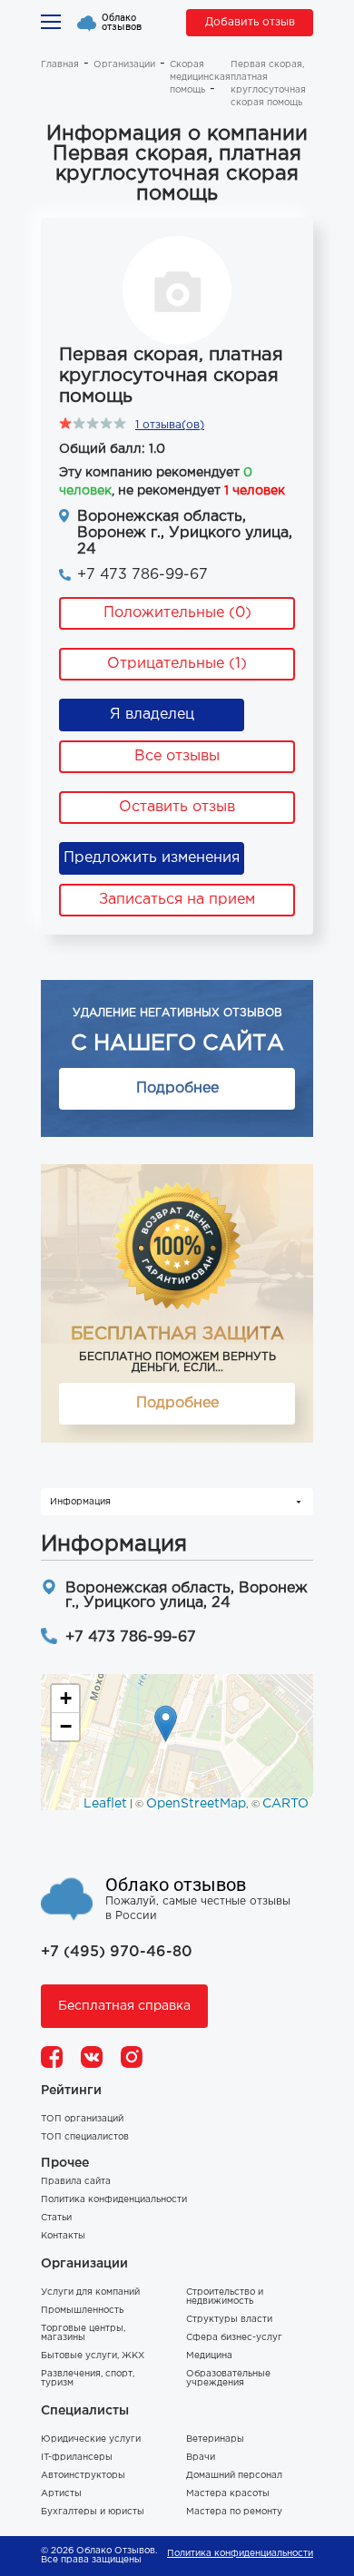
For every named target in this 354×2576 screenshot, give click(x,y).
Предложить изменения (152, 858)
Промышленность (82, 2311)
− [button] (66, 1726)
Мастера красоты (228, 2494)
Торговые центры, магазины (83, 2333)
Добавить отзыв (250, 22)
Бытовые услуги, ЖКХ (93, 2356)
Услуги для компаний (90, 2292)
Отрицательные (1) (177, 664)
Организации (124, 65)
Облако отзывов (122, 23)
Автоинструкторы (83, 2476)
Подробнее (177, 1088)
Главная (60, 65)
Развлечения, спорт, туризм (88, 2379)
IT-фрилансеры (77, 2458)
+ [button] (66, 1698)
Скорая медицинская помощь (200, 78)
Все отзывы (177, 756)
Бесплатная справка (124, 2006)
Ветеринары (215, 2439)
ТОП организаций (82, 2119)
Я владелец (152, 715)
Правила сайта (76, 2182)
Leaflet (105, 1804)
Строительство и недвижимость (225, 2297)
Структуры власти (229, 2320)
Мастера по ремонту (234, 2512)
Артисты (61, 2494)
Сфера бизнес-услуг (234, 2338)
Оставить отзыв (177, 807)
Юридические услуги (91, 2439)
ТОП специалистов (85, 2137)
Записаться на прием (177, 900)
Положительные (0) (177, 613)
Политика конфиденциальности (114, 2200)
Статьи (56, 2218)
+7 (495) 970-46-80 (117, 1952)
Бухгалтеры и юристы (93, 2512)
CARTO (285, 1804)
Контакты (63, 2236)
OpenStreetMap (196, 1804)
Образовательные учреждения (228, 2379)
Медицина (209, 2356)
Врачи (201, 2458)
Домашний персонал (234, 2476)
